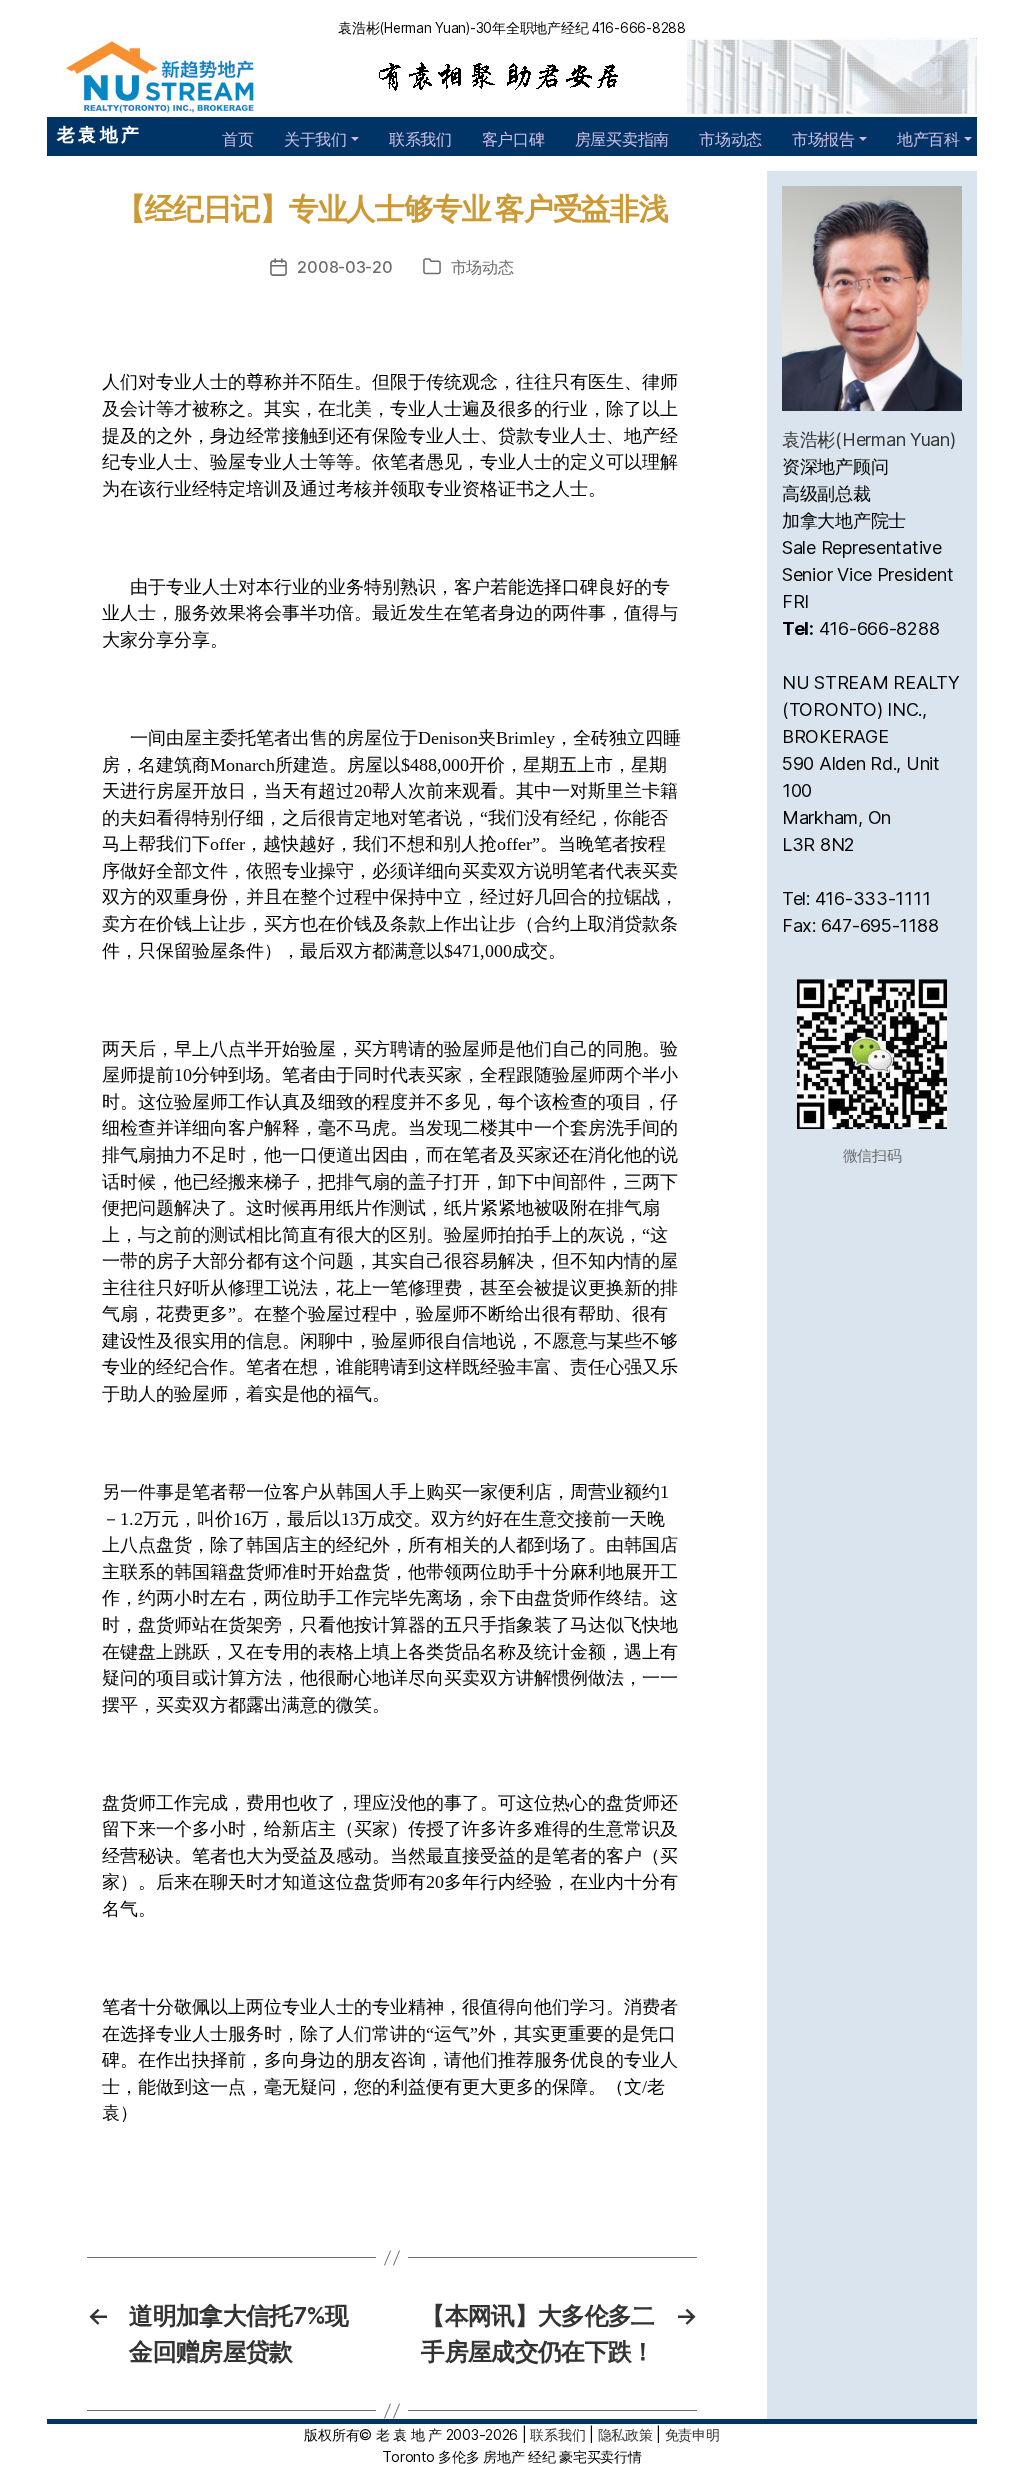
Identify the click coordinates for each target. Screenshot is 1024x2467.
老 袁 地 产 (98, 134)
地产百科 (928, 139)
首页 (237, 139)
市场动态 (730, 139)
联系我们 (420, 139)
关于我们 (315, 139)
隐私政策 (625, 2434)
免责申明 (692, 2434)
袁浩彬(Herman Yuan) (869, 439)
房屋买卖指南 (622, 139)
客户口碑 (513, 139)
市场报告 (823, 139)
